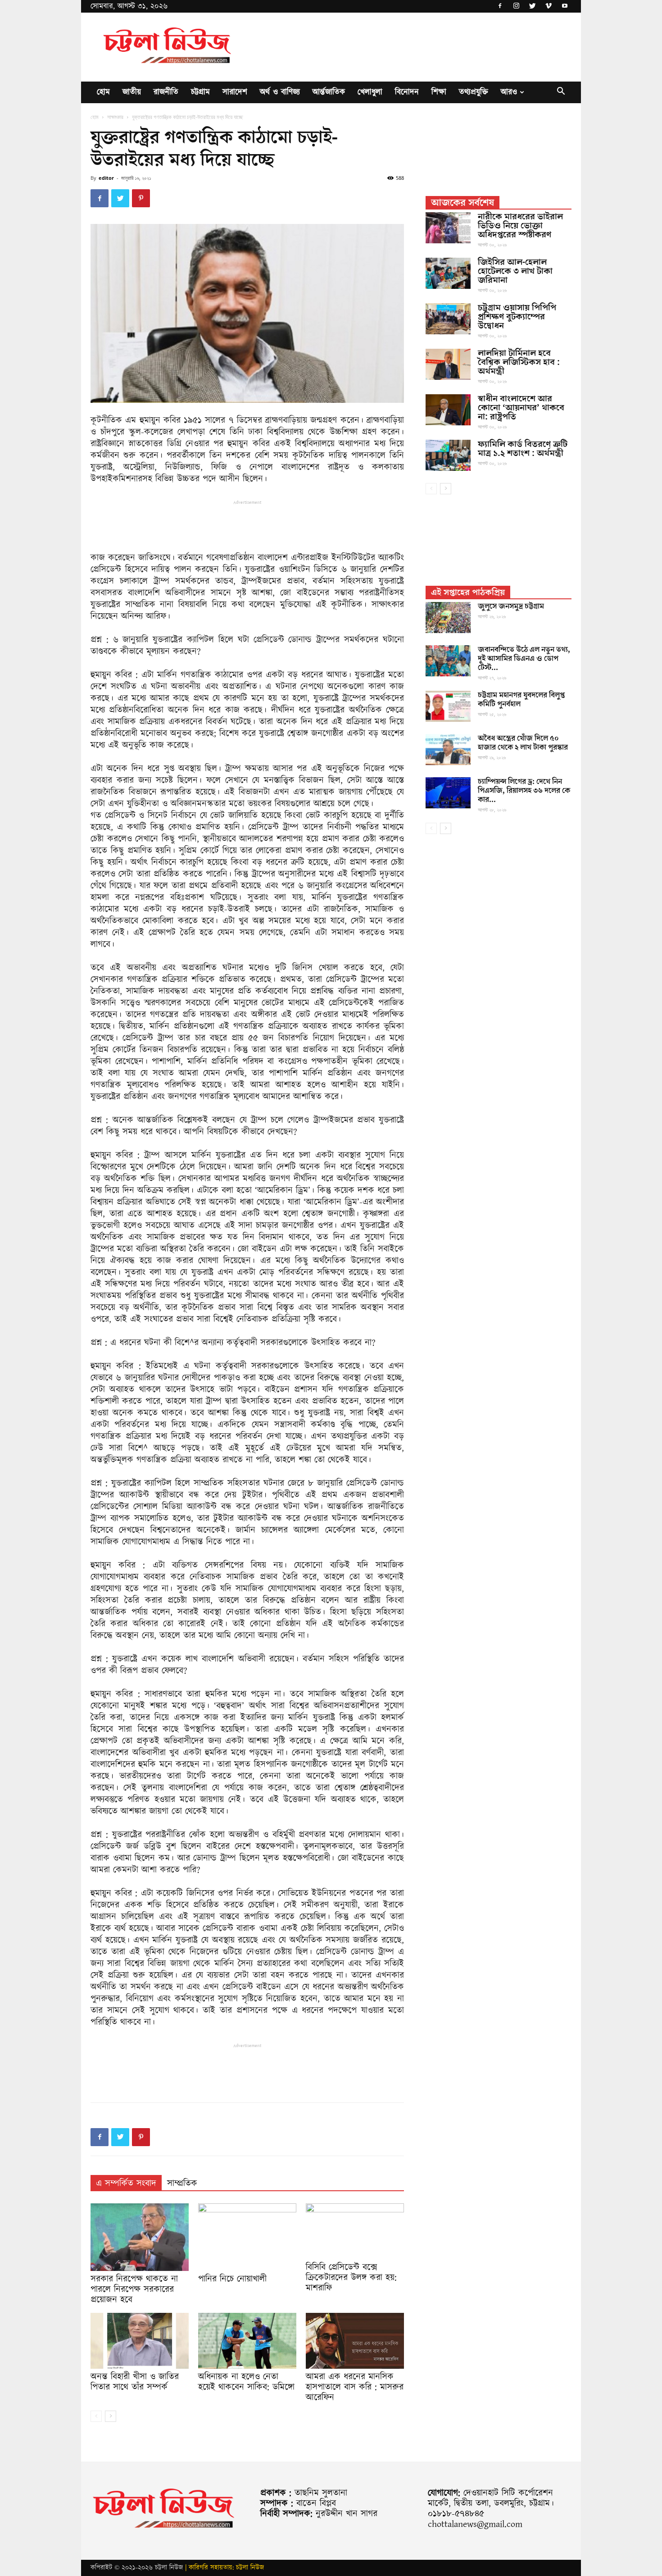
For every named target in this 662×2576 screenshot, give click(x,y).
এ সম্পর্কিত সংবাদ (126, 2184)
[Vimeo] (549, 6)
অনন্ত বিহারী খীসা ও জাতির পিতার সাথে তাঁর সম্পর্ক (135, 2382)
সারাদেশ (235, 92)
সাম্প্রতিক (182, 2184)
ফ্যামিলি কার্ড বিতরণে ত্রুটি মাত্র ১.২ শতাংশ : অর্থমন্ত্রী (523, 449)
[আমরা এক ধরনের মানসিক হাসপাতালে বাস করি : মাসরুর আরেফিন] (355, 2341)
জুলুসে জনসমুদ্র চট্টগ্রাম (511, 606)
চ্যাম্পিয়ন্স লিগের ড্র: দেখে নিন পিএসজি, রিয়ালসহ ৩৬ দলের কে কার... (524, 791)
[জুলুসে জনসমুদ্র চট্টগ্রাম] (448, 618)
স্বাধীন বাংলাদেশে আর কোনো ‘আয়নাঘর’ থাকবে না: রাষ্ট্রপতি (521, 408)
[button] (561, 93)
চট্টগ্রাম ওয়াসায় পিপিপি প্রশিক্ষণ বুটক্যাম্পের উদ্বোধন (517, 317)
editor (106, 178)
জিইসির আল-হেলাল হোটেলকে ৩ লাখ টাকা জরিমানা (515, 271)
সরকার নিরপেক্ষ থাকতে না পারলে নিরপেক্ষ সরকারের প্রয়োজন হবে (134, 2289)
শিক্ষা (439, 92)
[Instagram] (516, 6)
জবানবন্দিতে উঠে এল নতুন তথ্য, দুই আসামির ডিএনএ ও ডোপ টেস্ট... (524, 659)
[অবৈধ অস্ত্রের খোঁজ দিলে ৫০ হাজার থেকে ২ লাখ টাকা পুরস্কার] (448, 750)
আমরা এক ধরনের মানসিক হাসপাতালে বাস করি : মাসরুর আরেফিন (355, 2387)
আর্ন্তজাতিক (329, 92)
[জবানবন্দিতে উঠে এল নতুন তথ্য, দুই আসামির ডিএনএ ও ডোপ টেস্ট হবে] (448, 661)
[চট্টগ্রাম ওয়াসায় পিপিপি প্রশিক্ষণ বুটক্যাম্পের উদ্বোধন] (448, 319)
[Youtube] (565, 6)
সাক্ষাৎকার (115, 117)
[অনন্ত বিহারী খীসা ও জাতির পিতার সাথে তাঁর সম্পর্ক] (140, 2341)
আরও (509, 92)
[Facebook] (500, 6)
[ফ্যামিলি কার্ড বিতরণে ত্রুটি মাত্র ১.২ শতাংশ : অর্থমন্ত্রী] (448, 455)
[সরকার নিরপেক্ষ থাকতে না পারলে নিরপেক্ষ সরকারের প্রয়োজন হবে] (140, 2237)
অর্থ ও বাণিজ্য (280, 92)
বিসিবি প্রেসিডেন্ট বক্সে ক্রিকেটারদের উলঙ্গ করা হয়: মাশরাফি (351, 2278)
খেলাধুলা (370, 92)
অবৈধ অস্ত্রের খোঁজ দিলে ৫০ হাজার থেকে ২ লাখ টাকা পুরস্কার (523, 743)
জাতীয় (132, 92)
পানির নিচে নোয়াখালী (232, 2279)
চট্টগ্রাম (200, 92)
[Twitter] (532, 6)
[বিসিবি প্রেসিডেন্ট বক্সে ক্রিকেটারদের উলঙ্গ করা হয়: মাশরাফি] (355, 2231)
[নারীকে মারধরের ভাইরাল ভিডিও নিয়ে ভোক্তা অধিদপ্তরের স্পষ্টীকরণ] (448, 228)
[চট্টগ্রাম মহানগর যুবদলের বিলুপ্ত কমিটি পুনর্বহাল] (448, 706)
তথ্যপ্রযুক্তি (474, 92)
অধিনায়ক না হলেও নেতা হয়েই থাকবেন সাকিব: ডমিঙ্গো (246, 2382)
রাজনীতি (166, 92)
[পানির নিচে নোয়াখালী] (247, 2237)
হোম (103, 92)
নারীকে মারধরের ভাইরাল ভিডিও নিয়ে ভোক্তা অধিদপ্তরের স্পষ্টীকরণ (520, 226)
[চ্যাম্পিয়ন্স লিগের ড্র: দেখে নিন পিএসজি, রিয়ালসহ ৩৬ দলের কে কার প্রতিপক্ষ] (448, 793)
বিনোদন (407, 92)
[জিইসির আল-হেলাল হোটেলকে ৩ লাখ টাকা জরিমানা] (448, 273)
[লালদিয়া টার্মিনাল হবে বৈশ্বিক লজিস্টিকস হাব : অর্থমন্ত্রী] (448, 364)
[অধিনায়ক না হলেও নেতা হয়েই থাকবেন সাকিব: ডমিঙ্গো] (247, 2341)
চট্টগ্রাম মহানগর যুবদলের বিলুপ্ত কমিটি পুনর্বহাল (521, 700)
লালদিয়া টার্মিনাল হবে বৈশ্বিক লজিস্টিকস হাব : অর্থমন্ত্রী (519, 362)
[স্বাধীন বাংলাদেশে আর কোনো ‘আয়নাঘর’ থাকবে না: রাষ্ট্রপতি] (448, 410)
